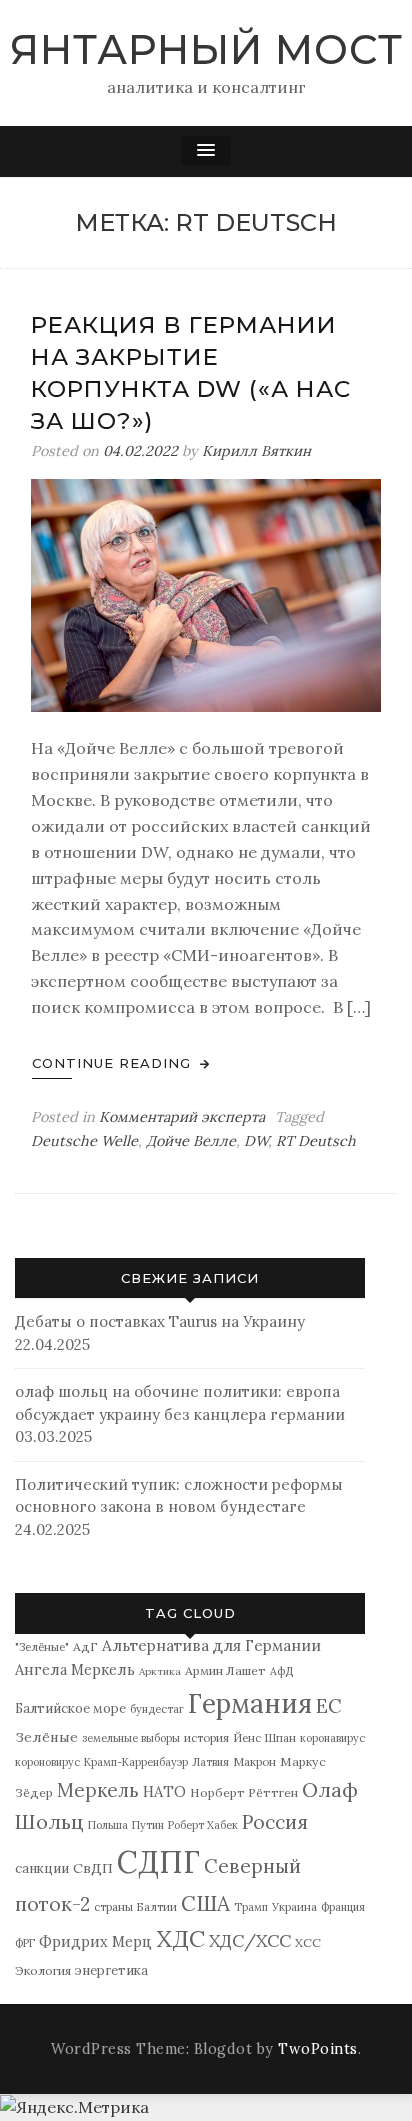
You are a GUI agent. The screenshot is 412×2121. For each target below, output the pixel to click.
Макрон (254, 1761)
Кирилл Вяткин (256, 451)
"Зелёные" (42, 1646)
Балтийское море (70, 1708)
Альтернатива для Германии (211, 1645)
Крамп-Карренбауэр (136, 1762)
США (205, 1903)
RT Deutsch (316, 1141)
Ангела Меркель (75, 1669)
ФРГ (25, 1943)
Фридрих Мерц (95, 1941)
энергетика (111, 1970)
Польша (108, 1825)
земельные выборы (131, 1738)
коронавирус (332, 1738)
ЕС (329, 1706)
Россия (275, 1822)
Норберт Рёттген (244, 1792)
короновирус (47, 1762)
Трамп (251, 1907)
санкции (42, 1868)
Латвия (210, 1762)
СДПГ (158, 1862)
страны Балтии (135, 1906)
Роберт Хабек (203, 1825)
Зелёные (46, 1737)
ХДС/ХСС (250, 1940)
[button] (206, 151)
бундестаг (157, 1709)
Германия (250, 1703)
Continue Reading (114, 1063)
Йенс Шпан (264, 1737)
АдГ (85, 1646)
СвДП (93, 1868)
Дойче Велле (191, 1141)
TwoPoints (318, 2049)
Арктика (160, 1671)
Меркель (98, 1790)
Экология (43, 1970)
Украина (294, 1906)
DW (256, 1141)
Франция (343, 1907)
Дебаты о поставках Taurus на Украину (160, 1321)
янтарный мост (206, 49)
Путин (148, 1825)
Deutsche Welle (84, 1141)
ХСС (308, 1942)
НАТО (164, 1791)
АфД (281, 1671)
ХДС (180, 1938)
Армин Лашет (225, 1670)
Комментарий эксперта (182, 1117)
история (206, 1737)
